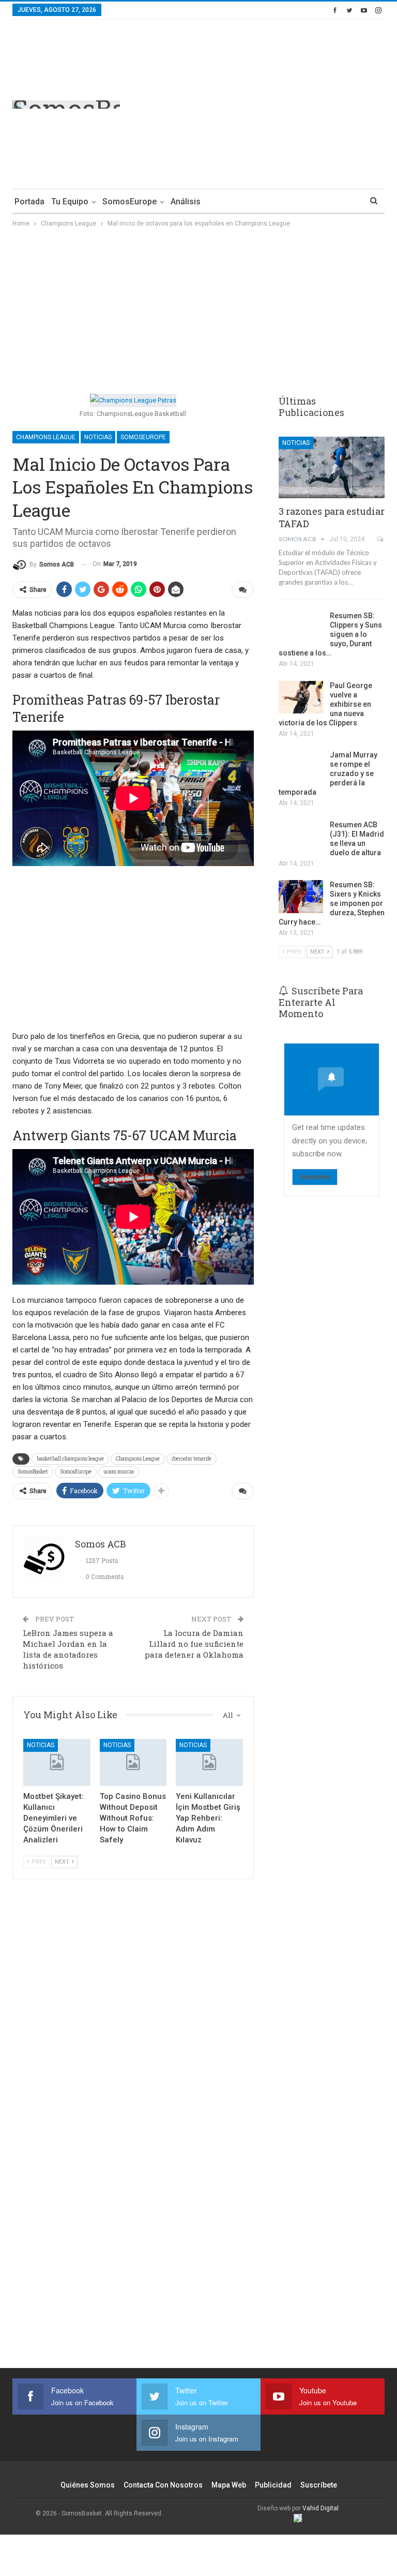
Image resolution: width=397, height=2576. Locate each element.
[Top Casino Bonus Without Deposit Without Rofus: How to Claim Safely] (133, 1762)
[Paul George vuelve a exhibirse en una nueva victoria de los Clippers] (301, 697)
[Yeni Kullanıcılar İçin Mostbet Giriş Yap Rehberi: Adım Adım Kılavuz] (209, 1762)
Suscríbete (319, 2485)
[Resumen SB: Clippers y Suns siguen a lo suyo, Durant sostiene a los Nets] (301, 628)
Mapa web (229, 2485)
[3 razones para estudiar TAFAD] (332, 467)
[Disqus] (133, 2186)
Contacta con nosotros (163, 2485)
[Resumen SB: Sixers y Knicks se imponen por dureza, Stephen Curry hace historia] (301, 897)
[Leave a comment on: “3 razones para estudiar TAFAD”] (381, 539)
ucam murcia (119, 1472)
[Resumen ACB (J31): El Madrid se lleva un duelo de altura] (301, 837)
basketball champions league (70, 1459)
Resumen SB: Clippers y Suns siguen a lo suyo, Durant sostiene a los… (330, 634)
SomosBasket (33, 1472)
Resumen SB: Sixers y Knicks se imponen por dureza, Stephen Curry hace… (332, 903)
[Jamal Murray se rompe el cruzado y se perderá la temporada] (301, 767)
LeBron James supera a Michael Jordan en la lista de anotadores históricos (68, 1649)
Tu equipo (70, 202)
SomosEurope (129, 202)
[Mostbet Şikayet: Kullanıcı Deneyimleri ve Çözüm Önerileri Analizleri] (57, 1762)
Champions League (46, 437)
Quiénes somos (88, 2485)
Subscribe (315, 1177)
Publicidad (273, 2485)
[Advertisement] (298, 102)
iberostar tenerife (192, 1459)
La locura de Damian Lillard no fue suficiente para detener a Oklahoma (194, 1644)
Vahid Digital (320, 2508)
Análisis (186, 202)
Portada (29, 202)
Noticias (98, 437)
